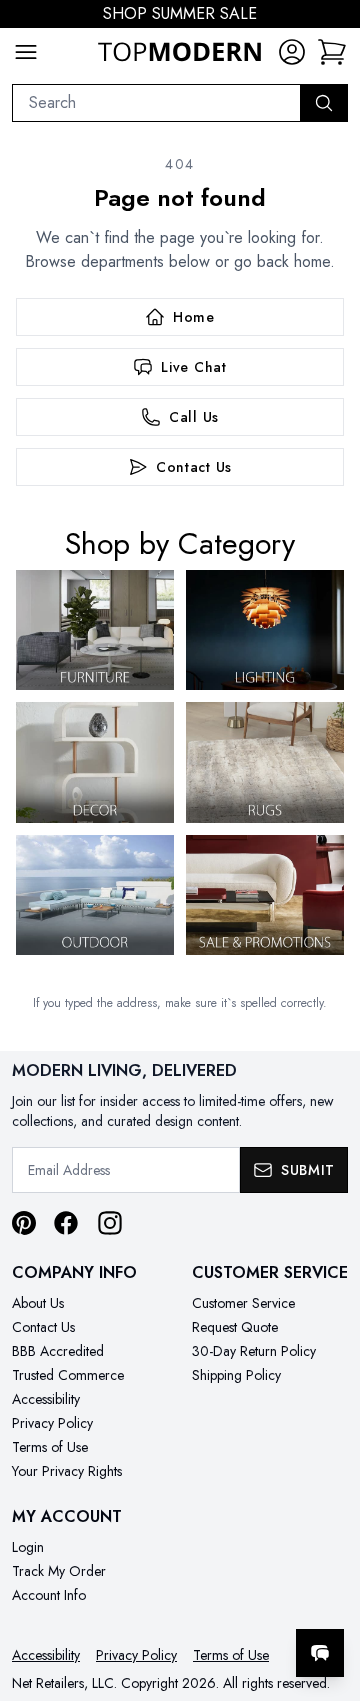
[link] (332, 52)
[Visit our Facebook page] (66, 1223)
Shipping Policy (236, 1375)
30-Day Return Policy (254, 1351)
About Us (38, 1303)
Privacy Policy (52, 1423)
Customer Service (243, 1303)
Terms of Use (50, 1447)
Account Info (49, 1595)
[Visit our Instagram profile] (110, 1223)
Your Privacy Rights (67, 1471)
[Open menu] (26, 52)
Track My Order (59, 1571)
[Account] (292, 52)
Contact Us (43, 1327)
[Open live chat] (320, 1653)
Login (28, 1547)
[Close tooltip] (328, 1592)
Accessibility (46, 1399)
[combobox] (156, 103)
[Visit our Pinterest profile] (24, 1223)
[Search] (324, 103)
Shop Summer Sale (180, 13)
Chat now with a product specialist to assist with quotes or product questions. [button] (207, 1600)
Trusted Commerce (68, 1375)
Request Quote (235, 1327)
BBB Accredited (58, 1351)
